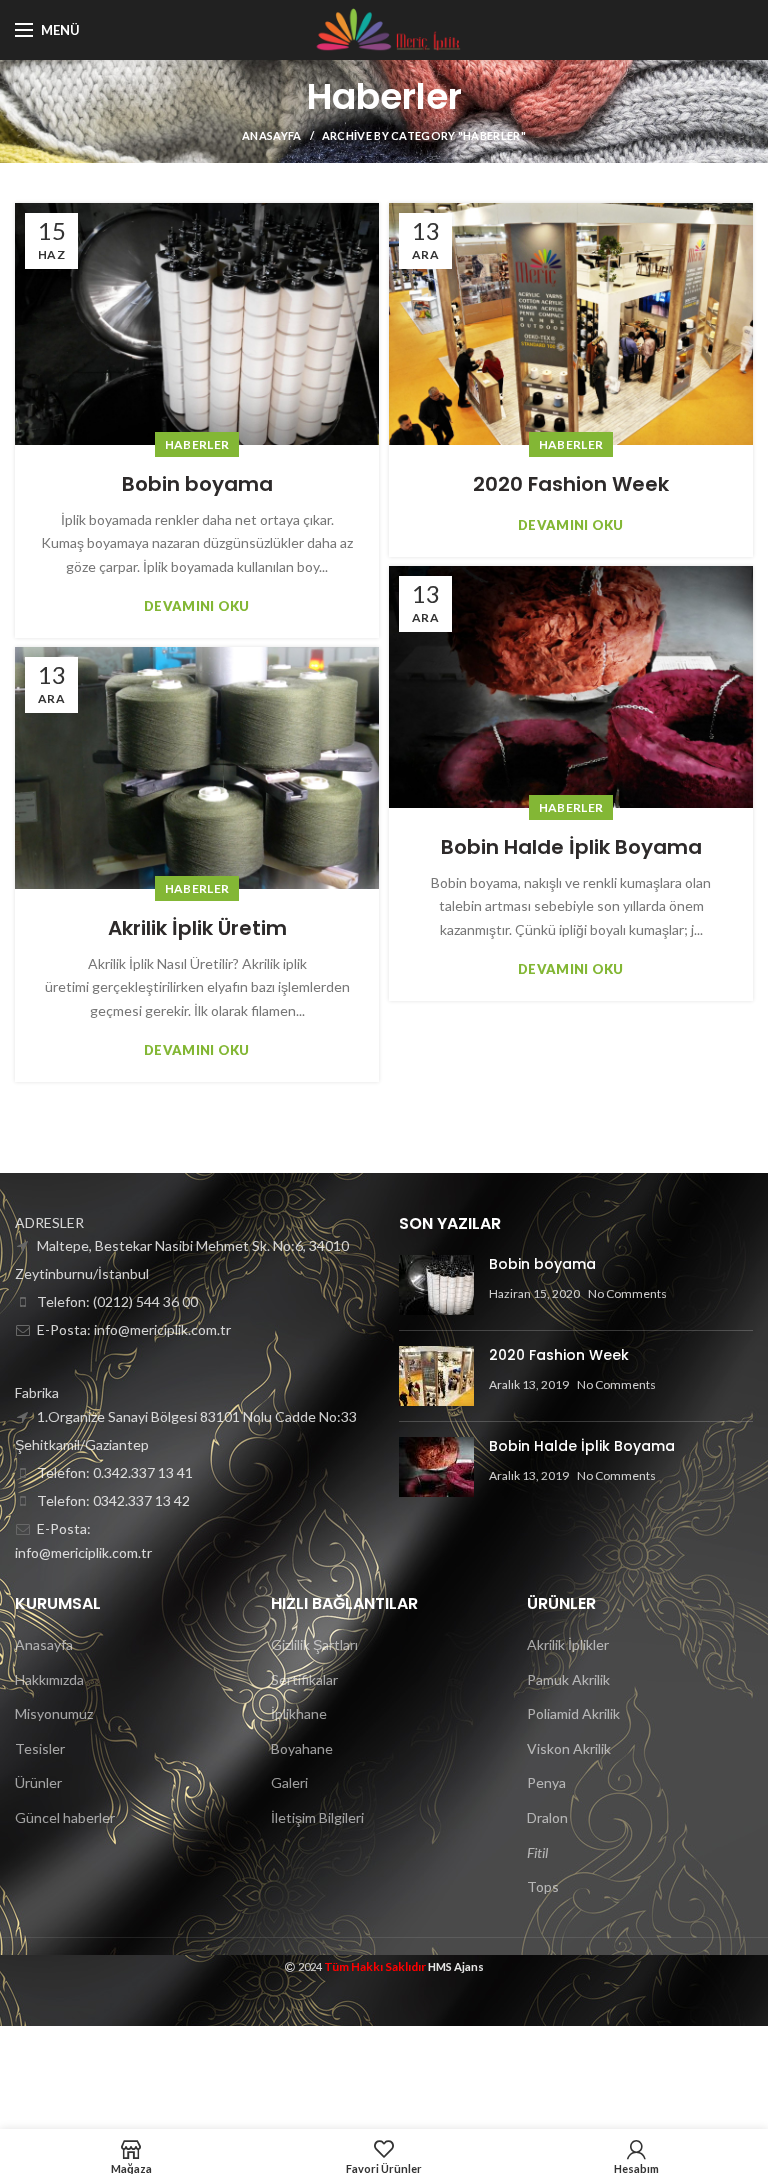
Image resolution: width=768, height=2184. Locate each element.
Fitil (537, 1852)
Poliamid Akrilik (573, 1713)
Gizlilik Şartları (314, 1644)
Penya (546, 1782)
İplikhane (299, 1713)
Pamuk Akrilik (568, 1679)
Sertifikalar (304, 1679)
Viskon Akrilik (569, 1748)
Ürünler (38, 1782)
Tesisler (40, 1748)
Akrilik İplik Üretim (197, 928)
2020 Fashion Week (571, 484)
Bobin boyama (197, 484)
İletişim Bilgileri (317, 1817)
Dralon (547, 1817)
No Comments (627, 1293)
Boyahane (302, 1748)
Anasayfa (271, 135)
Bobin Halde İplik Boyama (571, 847)
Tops (543, 1886)
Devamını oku (197, 606)
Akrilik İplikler (568, 1644)
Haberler (197, 444)
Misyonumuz (54, 1713)
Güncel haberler (65, 1817)
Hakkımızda (49, 1679)
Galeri (289, 1782)
